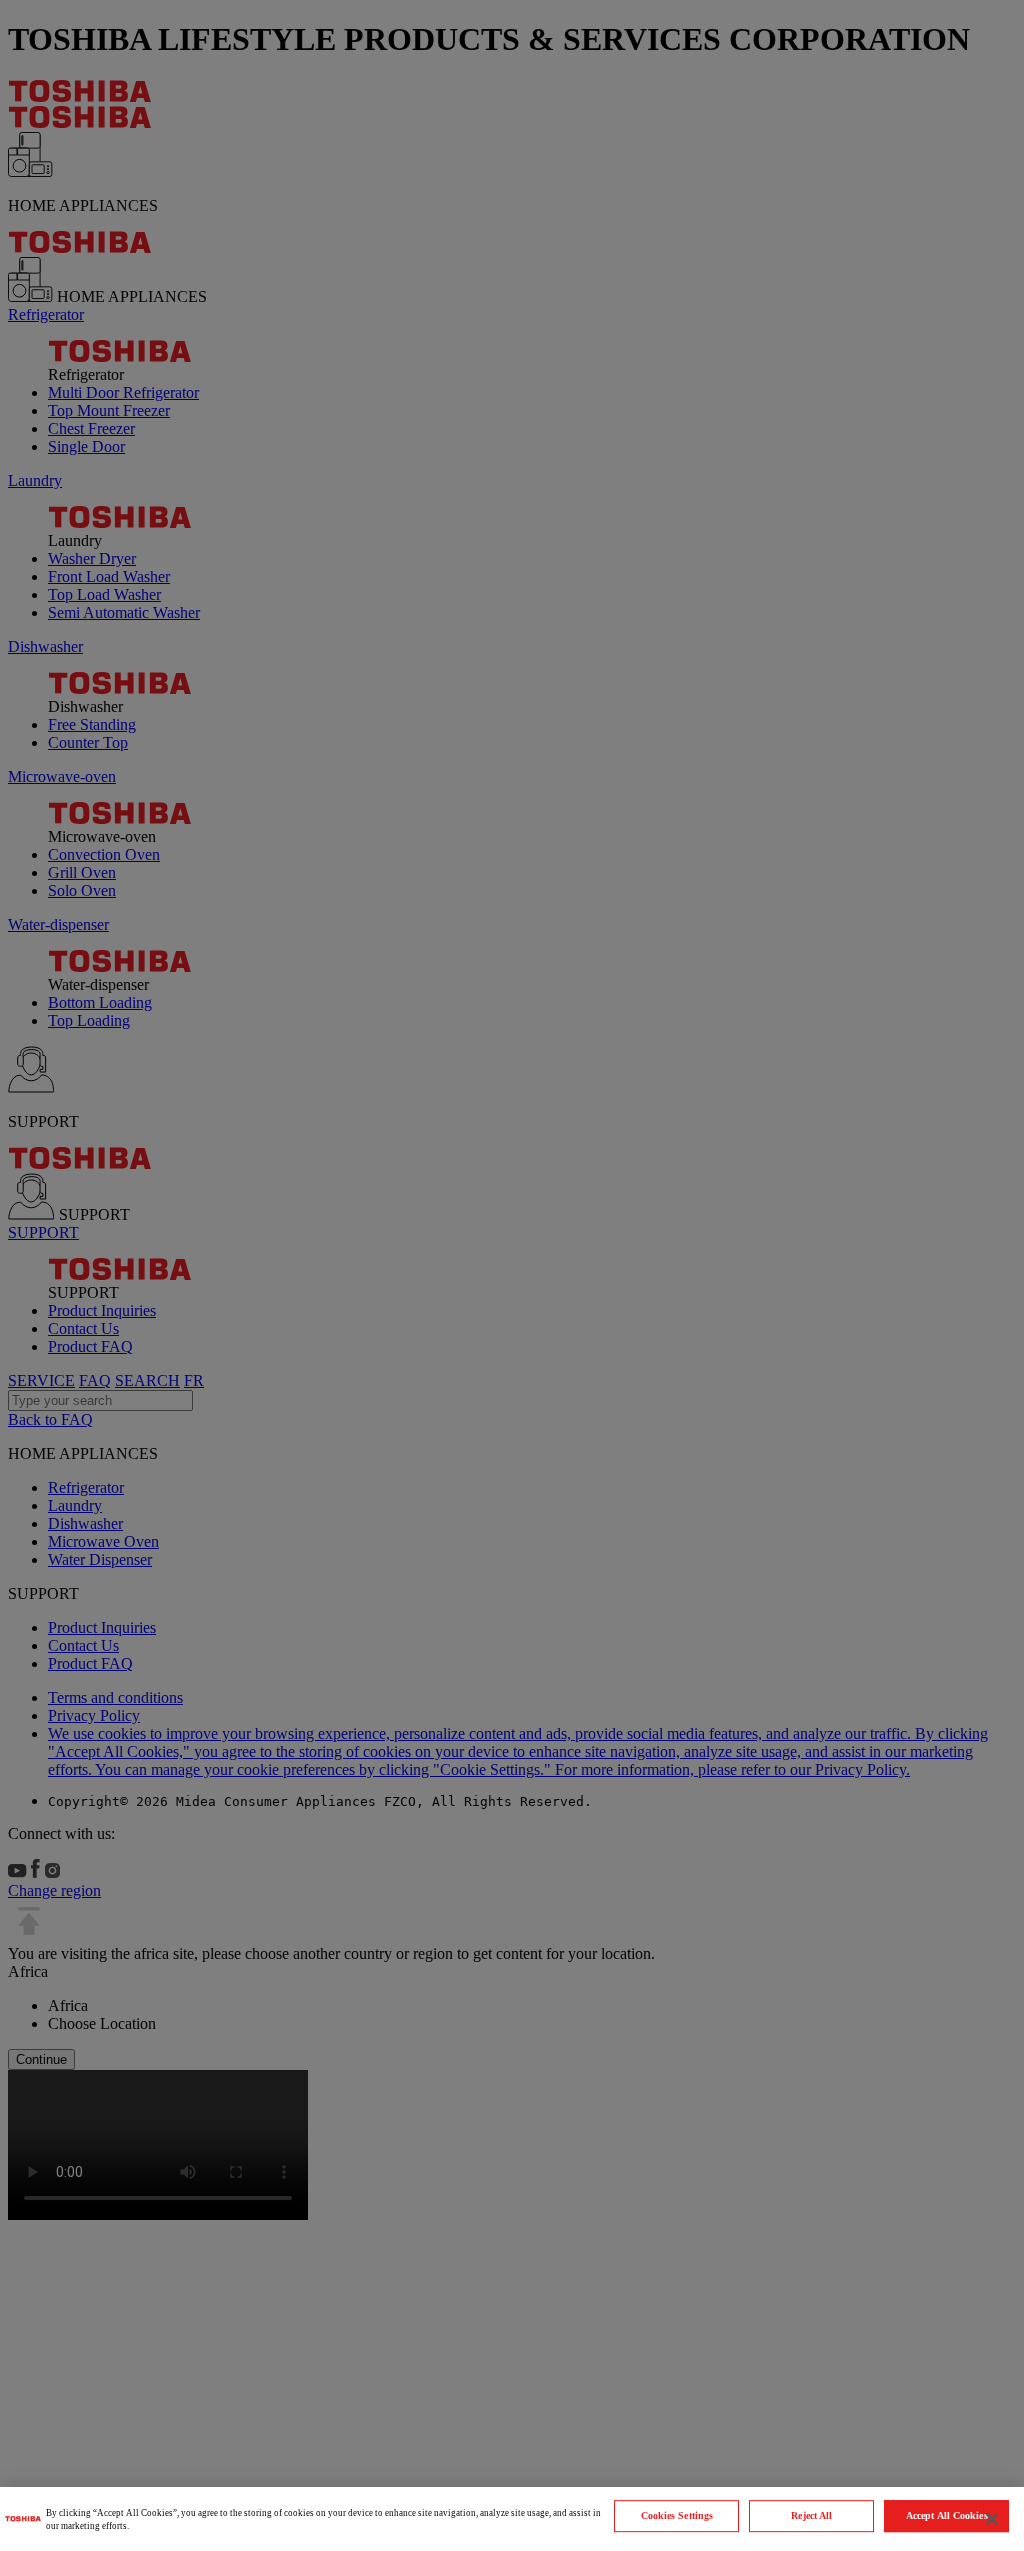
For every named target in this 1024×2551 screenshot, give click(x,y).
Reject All (811, 2515)
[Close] (992, 2519)
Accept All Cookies (947, 2515)
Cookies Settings (677, 2515)
